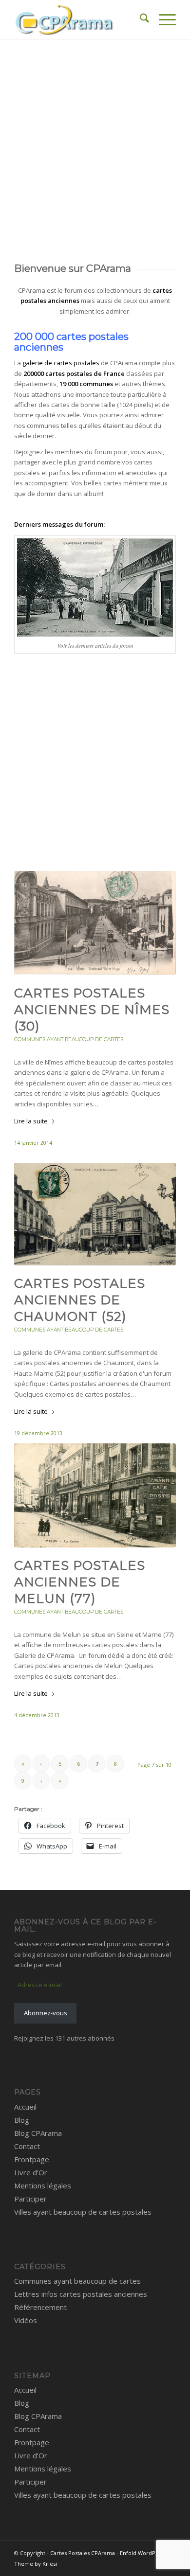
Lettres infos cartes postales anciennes (81, 2294)
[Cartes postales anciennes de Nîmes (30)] (95, 923)
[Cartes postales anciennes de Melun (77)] (95, 1495)
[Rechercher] (140, 19)
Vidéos (26, 2320)
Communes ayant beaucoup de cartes (69, 1039)
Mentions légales (43, 2185)
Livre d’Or (31, 2172)
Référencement (40, 2307)
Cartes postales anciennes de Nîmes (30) (92, 1010)
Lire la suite (31, 1121)
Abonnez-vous (46, 2013)
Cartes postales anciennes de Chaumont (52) (80, 1300)
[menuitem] (140, 19)
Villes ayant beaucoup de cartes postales (83, 2212)
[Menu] (162, 19)
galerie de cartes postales (61, 363)
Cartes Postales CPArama (83, 2553)
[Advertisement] (95, 139)
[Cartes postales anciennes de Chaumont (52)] (95, 1214)
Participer (30, 2199)
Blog (22, 2120)
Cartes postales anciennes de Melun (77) (80, 1582)
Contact (27, 2146)
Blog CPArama (38, 2133)
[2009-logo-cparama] (79, 19)
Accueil (25, 2107)
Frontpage (32, 2159)
